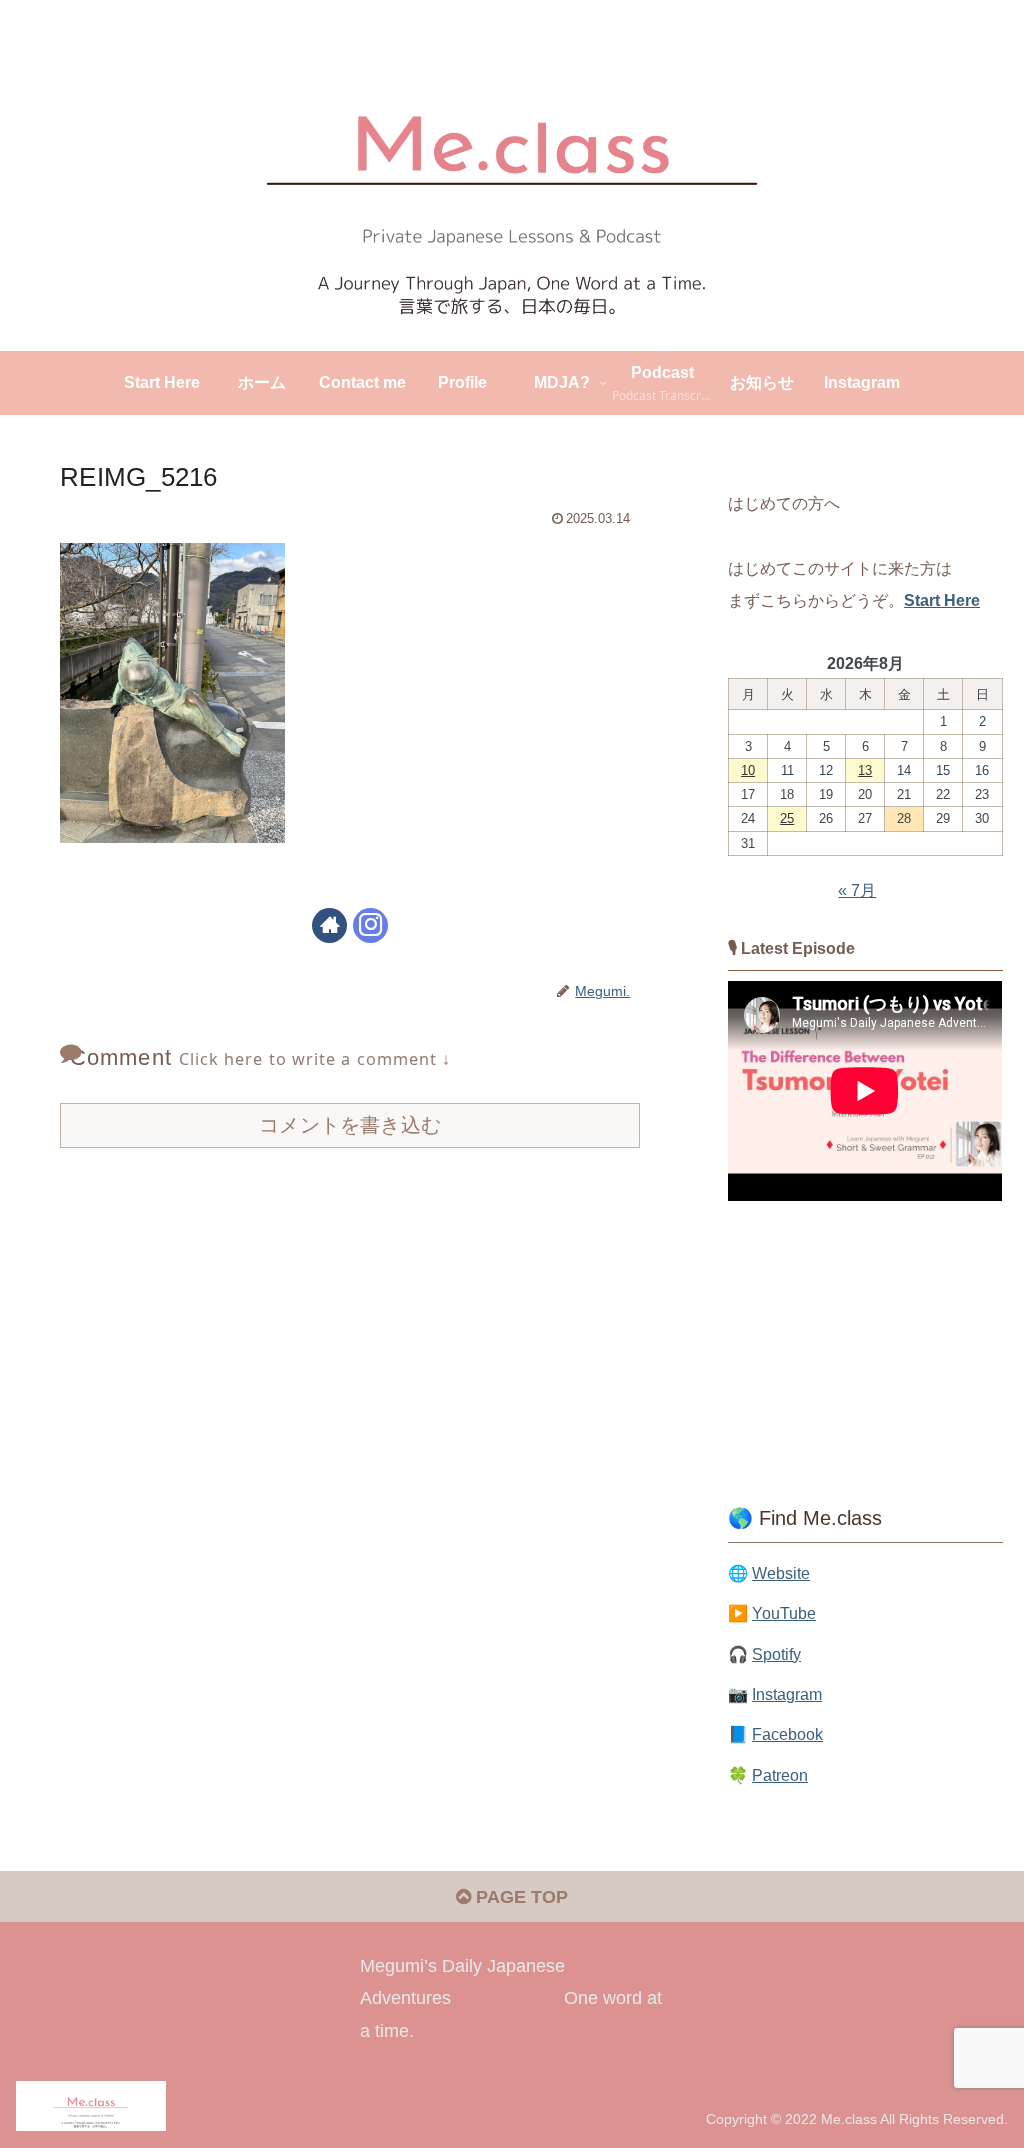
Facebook (787, 1734)
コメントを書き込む (350, 1125)
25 (787, 818)
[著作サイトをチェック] (329, 925)
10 (748, 770)
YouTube (784, 1613)
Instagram (787, 1694)
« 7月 (857, 890)
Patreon (780, 1775)
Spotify (776, 1654)
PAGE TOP (519, 1897)
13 (865, 770)
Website (781, 1573)
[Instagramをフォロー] (370, 925)
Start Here (942, 600)
